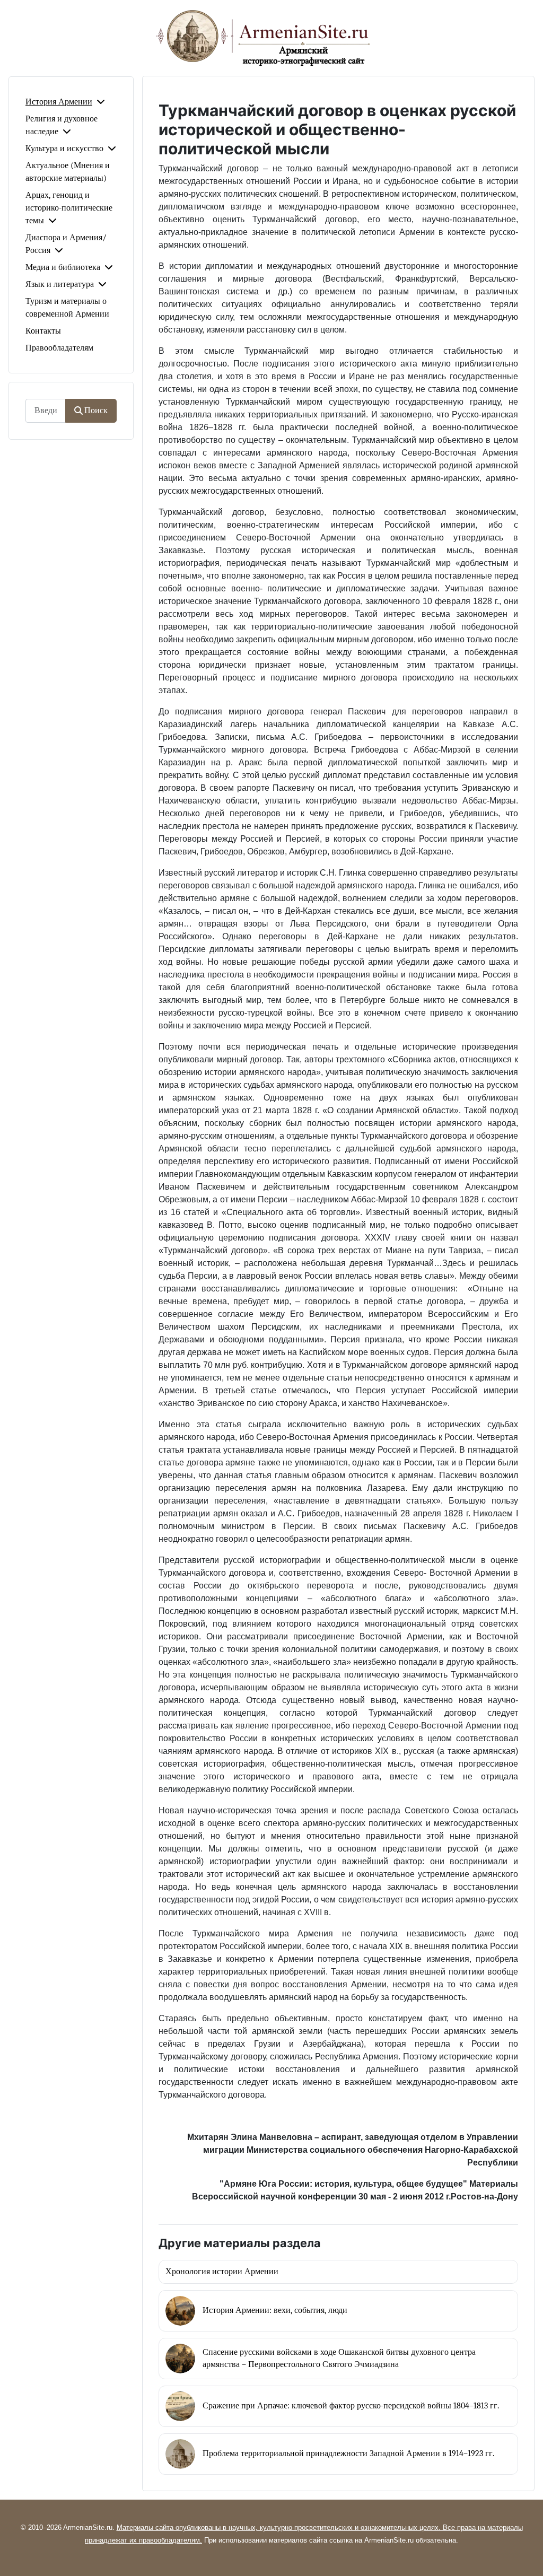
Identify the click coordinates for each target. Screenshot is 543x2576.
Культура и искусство (64, 149)
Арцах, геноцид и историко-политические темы (69, 208)
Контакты (43, 331)
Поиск (96, 411)
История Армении (59, 102)
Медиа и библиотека (63, 267)
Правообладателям (59, 348)
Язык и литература (60, 284)
